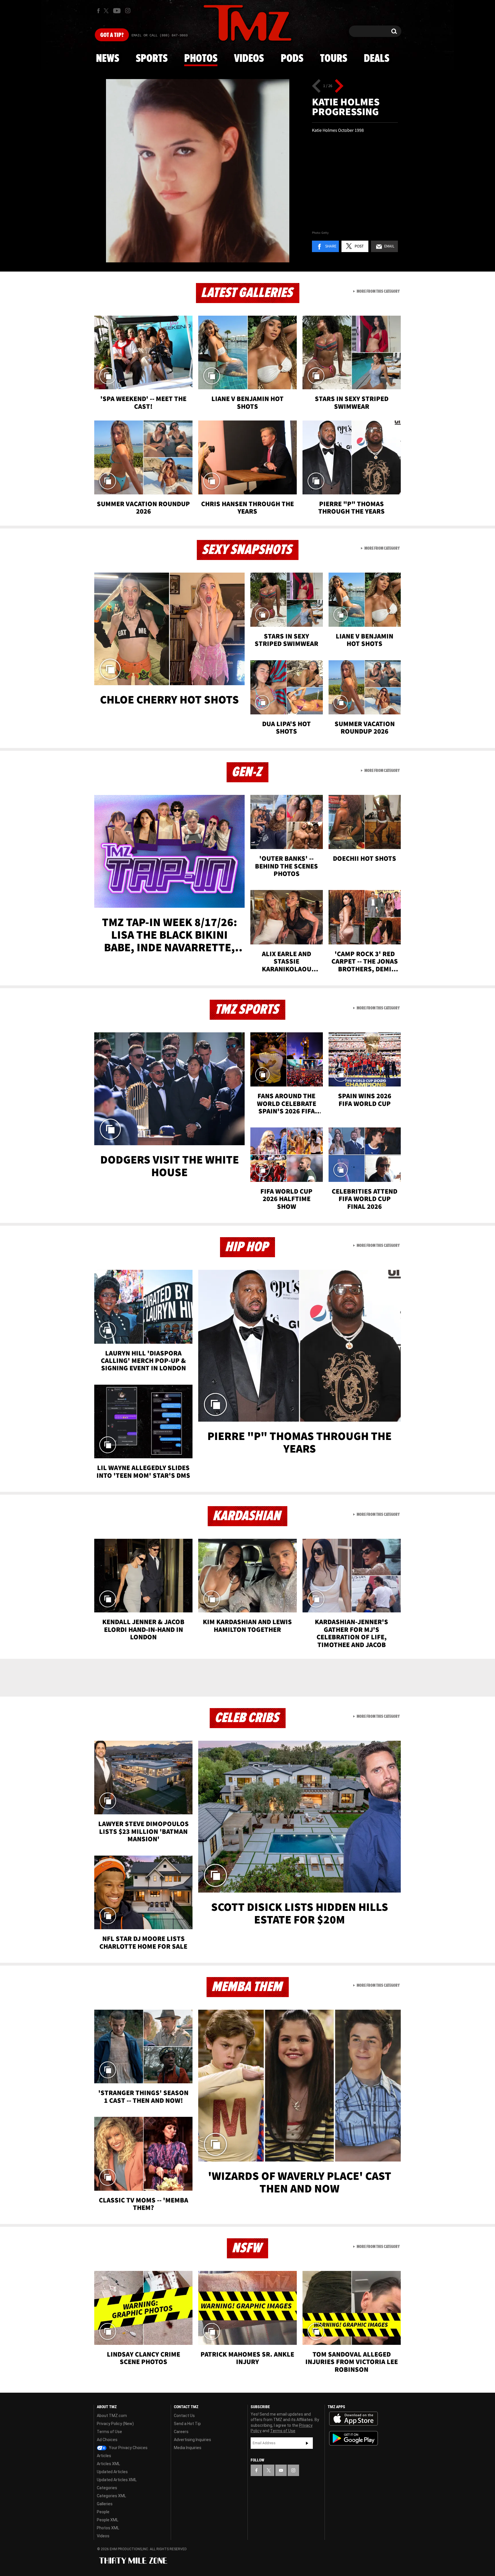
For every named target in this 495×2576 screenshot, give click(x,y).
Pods (292, 59)
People (103, 2512)
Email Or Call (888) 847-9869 (160, 36)
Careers (181, 2432)
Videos (249, 59)
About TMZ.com (112, 2416)
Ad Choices (107, 2440)
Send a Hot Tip (187, 2424)
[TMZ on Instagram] (128, 11)
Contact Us (184, 2416)
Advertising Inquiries (192, 2440)
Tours (334, 59)
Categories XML (111, 2496)
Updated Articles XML (117, 2480)
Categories (107, 2488)
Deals (377, 59)
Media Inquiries (188, 2448)
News (108, 59)
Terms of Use (109, 2432)
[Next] (339, 86)
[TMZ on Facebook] (98, 11)
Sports (152, 59)
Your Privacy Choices (128, 2448)
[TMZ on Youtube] (117, 11)
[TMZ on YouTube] (281, 2470)
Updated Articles (112, 2472)
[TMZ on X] (107, 11)
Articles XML (108, 2464)
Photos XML (108, 2528)
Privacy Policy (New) (115, 2424)
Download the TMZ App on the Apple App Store (353, 2419)
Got (112, 35)
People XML (108, 2520)
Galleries (105, 2504)
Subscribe (307, 2443)
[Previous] (316, 86)
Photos (201, 59)
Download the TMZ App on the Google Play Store (353, 2438)
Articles (104, 2456)
